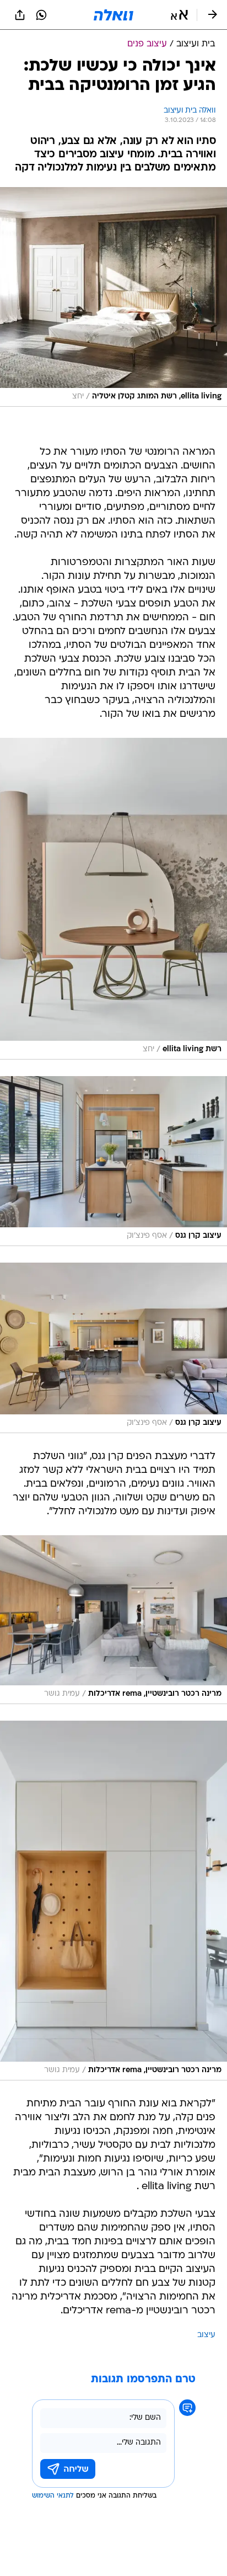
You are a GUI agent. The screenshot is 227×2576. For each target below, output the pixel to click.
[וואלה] (113, 15)
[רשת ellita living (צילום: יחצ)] (113, 899)
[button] (179, 15)
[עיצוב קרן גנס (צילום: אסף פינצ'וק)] (113, 1161)
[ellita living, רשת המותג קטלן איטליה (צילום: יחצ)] (113, 297)
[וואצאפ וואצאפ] (41, 15)
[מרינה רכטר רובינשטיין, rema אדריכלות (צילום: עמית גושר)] (113, 1620)
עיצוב (206, 2335)
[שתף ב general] (20, 15)
